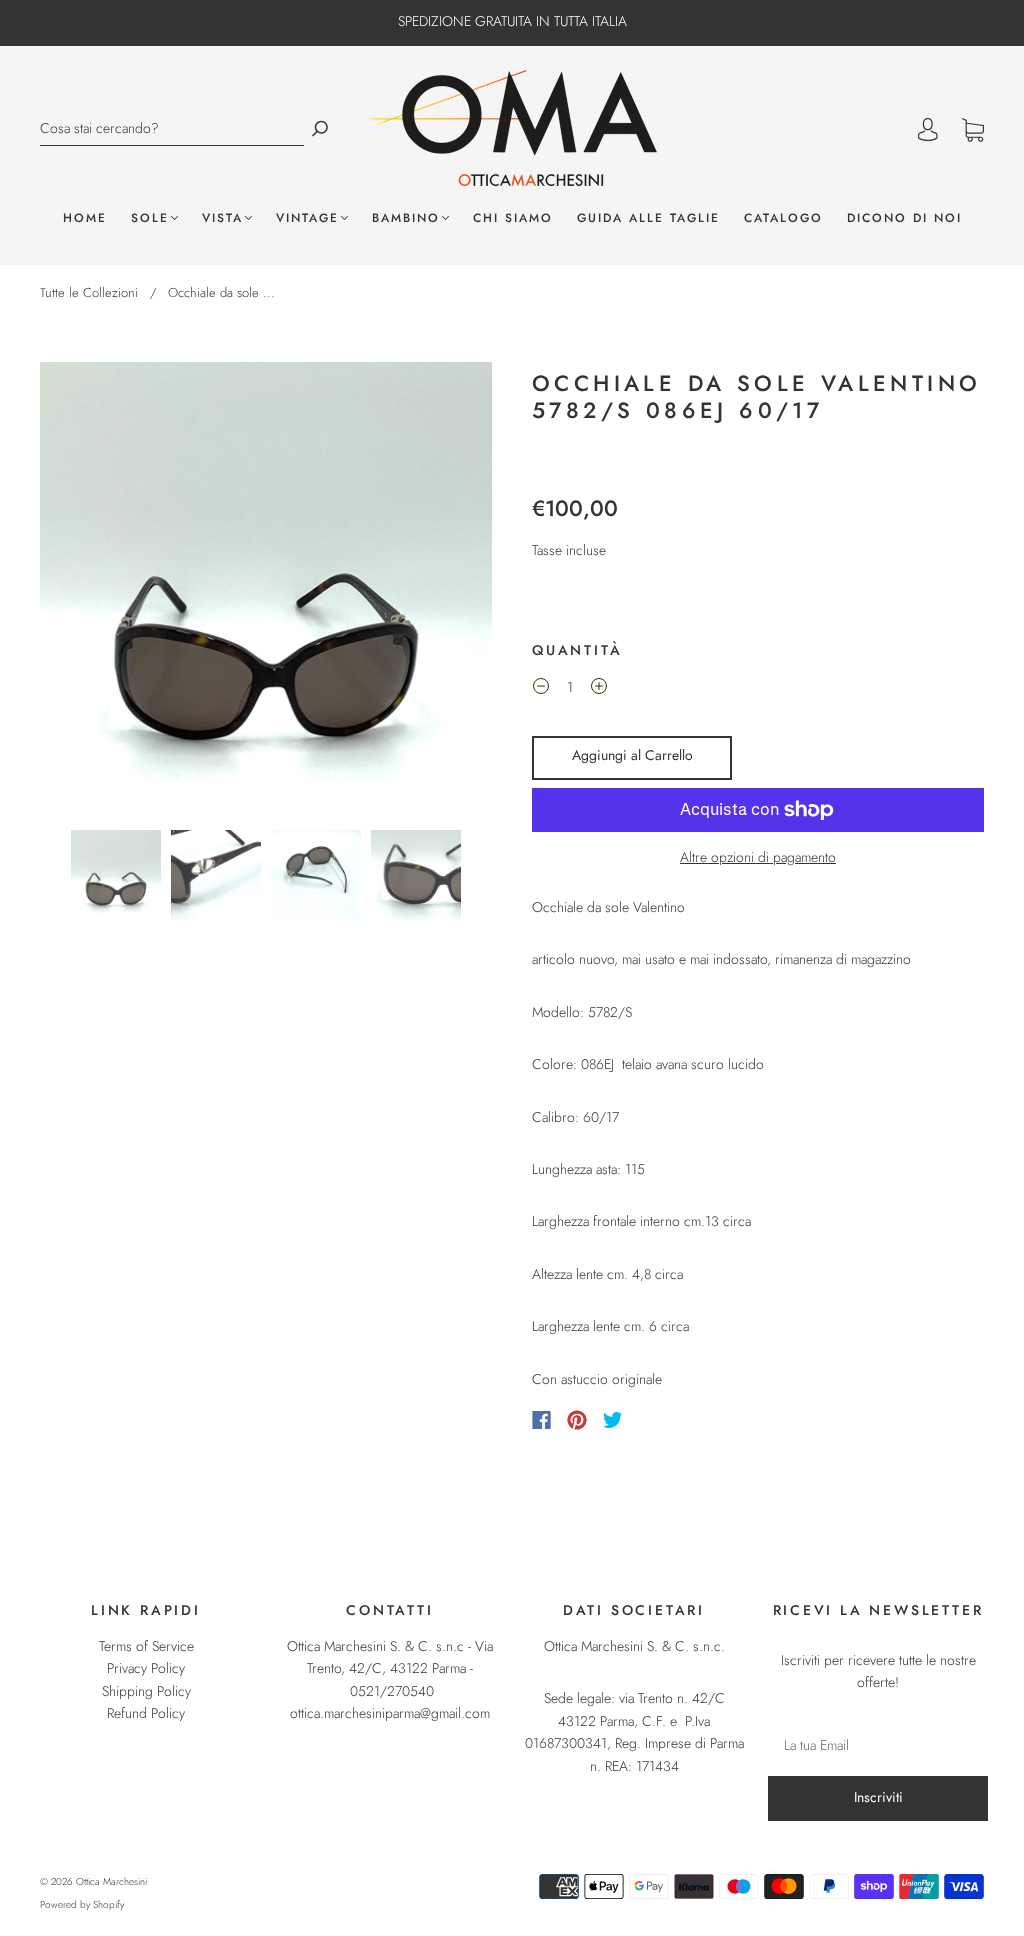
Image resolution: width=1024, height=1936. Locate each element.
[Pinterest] (577, 1420)
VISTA (222, 218)
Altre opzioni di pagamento (758, 857)
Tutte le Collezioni (89, 292)
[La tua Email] (878, 1745)
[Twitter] (613, 1420)
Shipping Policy (146, 1691)
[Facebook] (541, 1420)
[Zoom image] (265, 592)
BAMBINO (406, 218)
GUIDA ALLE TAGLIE (648, 218)
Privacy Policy (146, 1668)
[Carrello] (973, 131)
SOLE (150, 218)
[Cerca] (320, 128)
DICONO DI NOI (904, 218)
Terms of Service (146, 1646)
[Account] (928, 130)
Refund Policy (146, 1713)
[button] (85, 592)
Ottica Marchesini (111, 1881)
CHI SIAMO (513, 218)
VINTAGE (307, 218)
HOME (85, 218)
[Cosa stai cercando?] (172, 128)
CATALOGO (783, 218)
